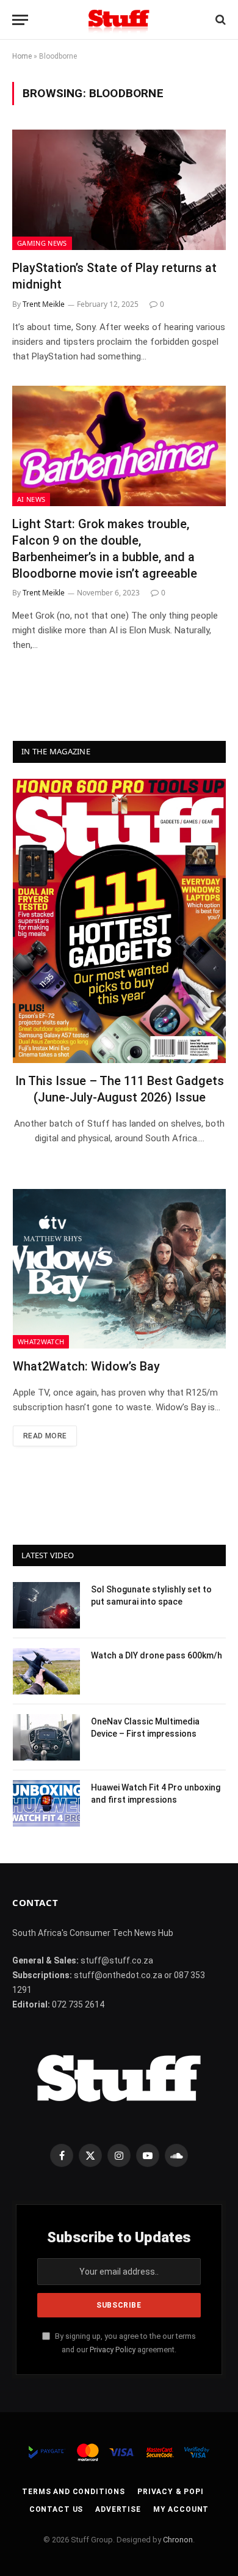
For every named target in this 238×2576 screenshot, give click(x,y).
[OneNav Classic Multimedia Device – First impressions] (46, 1737)
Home (22, 56)
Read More (45, 1436)
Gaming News (42, 243)
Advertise (118, 2509)
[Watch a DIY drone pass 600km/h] (46, 1671)
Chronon (178, 2540)
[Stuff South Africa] (119, 20)
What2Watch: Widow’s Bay (86, 1366)
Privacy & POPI (171, 2492)
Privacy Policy (113, 2350)
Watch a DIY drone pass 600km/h (157, 1655)
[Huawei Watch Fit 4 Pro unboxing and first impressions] (46, 1803)
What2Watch (41, 1341)
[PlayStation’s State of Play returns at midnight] (119, 190)
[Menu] (20, 20)
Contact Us (56, 2509)
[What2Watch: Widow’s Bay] (119, 1269)
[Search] (219, 20)
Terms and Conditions (74, 2492)
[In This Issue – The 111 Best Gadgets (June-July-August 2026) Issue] (119, 921)
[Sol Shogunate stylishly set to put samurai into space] (46, 1605)
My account (181, 2509)
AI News (31, 499)
